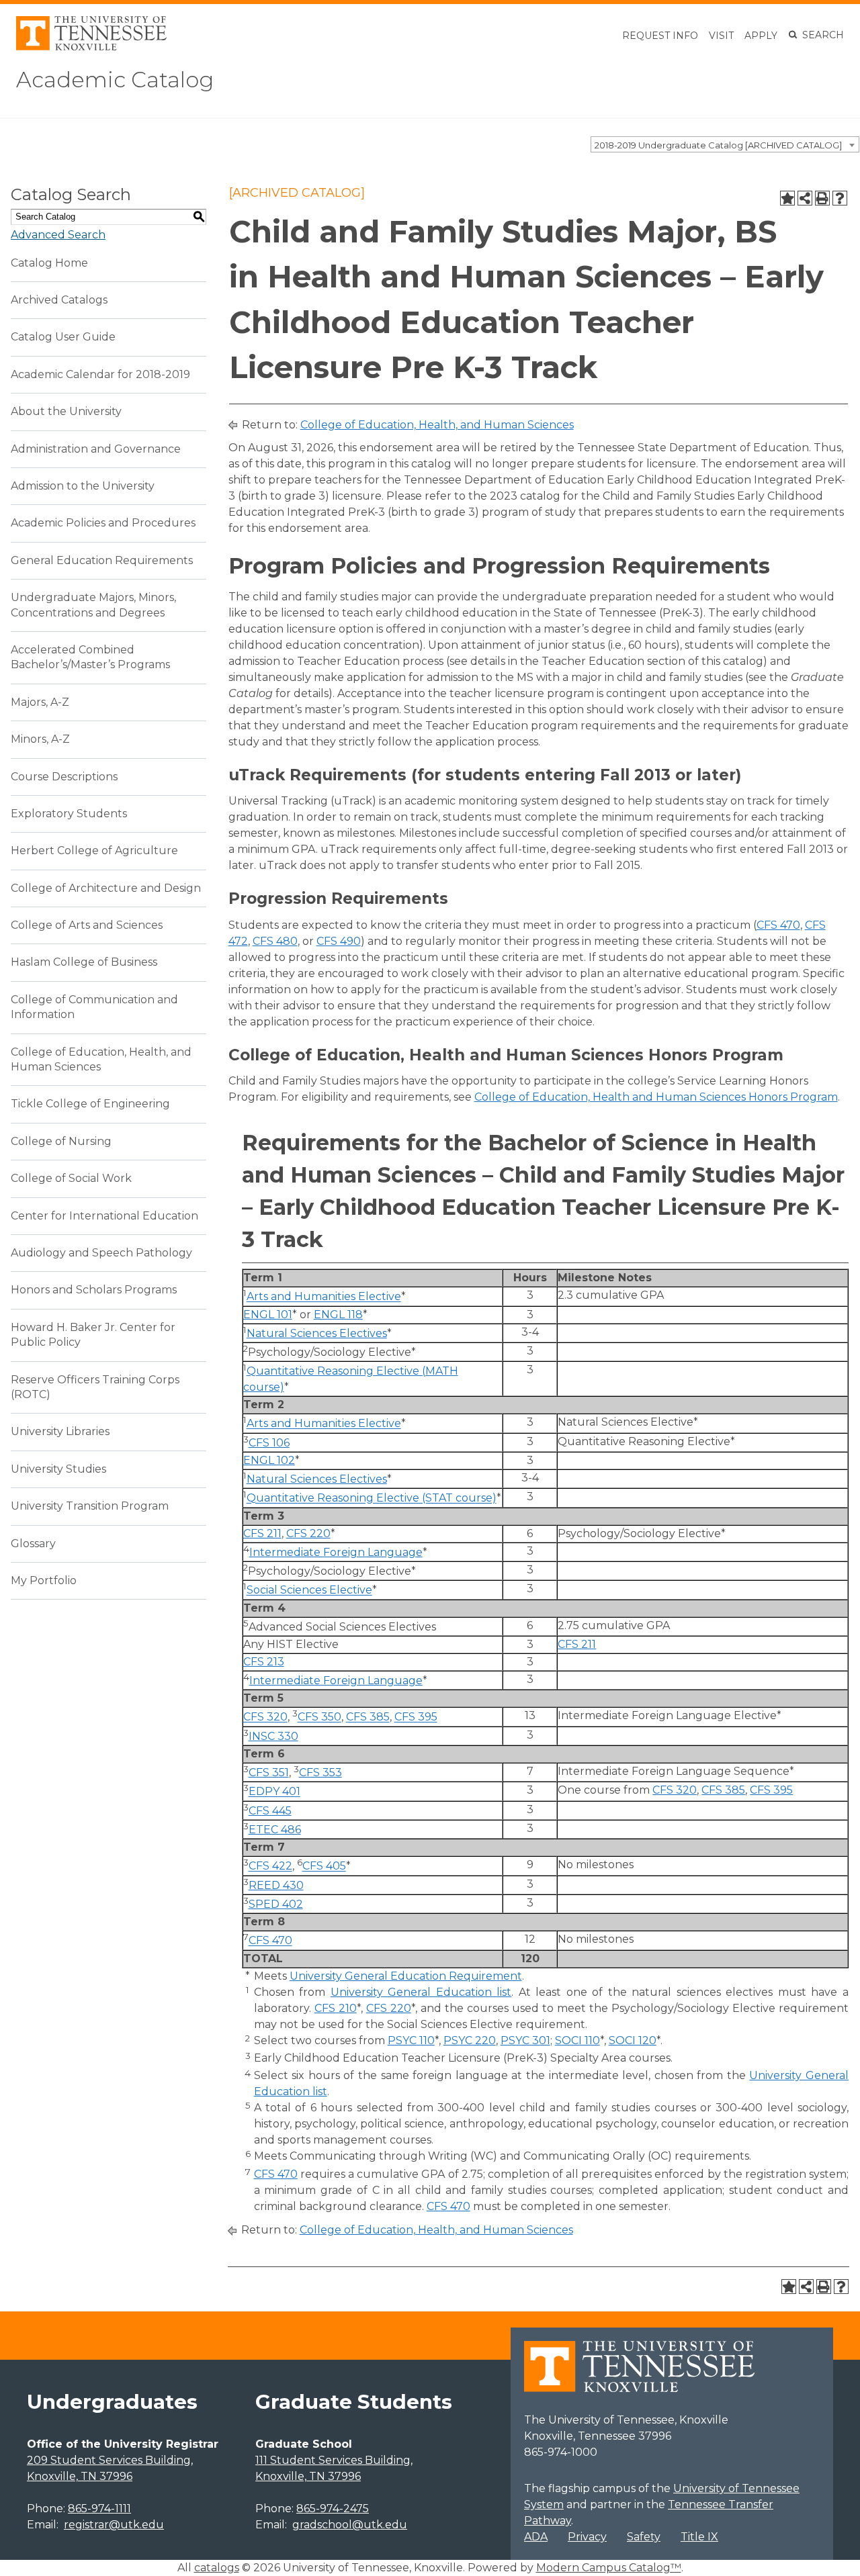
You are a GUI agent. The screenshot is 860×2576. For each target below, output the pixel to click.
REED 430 (276, 1885)
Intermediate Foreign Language (336, 1552)
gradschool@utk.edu (350, 2525)
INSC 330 (273, 1736)
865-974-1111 (99, 2509)
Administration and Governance (96, 449)
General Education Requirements (102, 560)
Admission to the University (83, 486)
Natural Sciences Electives (317, 1333)
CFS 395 (416, 1717)
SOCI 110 (577, 2040)
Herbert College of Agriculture (94, 850)
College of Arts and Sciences (87, 925)
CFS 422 (270, 1867)
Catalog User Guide (63, 337)
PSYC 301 (525, 2040)
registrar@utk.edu (114, 2525)
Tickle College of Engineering (90, 1104)
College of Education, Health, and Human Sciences (437, 425)
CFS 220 (308, 1533)
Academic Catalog (115, 80)
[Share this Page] (805, 198)
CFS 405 (324, 1867)
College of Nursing (61, 1141)
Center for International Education (104, 1216)
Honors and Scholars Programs (94, 1290)
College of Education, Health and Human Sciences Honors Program (656, 1097)
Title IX (699, 2537)
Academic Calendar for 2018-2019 (100, 374)
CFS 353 (320, 1773)
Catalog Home (49, 263)
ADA (536, 2537)
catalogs (217, 2568)
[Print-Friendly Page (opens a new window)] (822, 198)
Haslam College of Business (84, 962)
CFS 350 (319, 1717)
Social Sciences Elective (309, 1591)
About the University (66, 411)
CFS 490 (339, 941)
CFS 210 (336, 2008)
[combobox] (725, 144)
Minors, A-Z (40, 739)
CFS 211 (262, 1533)
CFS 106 (269, 1443)
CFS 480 (275, 941)
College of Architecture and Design (106, 888)
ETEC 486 (275, 1830)
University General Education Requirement (406, 1976)
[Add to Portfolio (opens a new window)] (787, 198)
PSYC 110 (411, 2040)
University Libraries (60, 1431)
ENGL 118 (338, 1315)
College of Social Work (71, 1178)
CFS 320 (265, 1717)
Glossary (33, 1544)
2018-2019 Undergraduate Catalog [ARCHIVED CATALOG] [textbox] (718, 145)
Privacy (587, 2537)
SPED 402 (276, 1904)
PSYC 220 (470, 2040)
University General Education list (421, 1992)
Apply (761, 36)
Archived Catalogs (59, 300)
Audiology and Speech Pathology (101, 1253)
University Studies (58, 1469)
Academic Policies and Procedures (103, 523)
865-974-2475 (333, 2509)
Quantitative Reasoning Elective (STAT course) (372, 1499)
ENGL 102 (269, 1460)
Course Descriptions (64, 777)
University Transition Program (90, 1506)
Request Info (660, 36)
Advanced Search (58, 235)
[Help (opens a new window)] (840, 198)
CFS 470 (778, 925)
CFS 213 (264, 1662)
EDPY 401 (274, 1792)
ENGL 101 (268, 1315)
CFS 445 (270, 1811)
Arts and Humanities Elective (324, 1297)
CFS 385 (368, 1717)
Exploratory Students (69, 814)
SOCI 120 (633, 2040)
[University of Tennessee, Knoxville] (91, 47)
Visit (721, 36)
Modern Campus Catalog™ (609, 2568)
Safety (644, 2537)
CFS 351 (269, 1773)
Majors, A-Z (40, 702)
